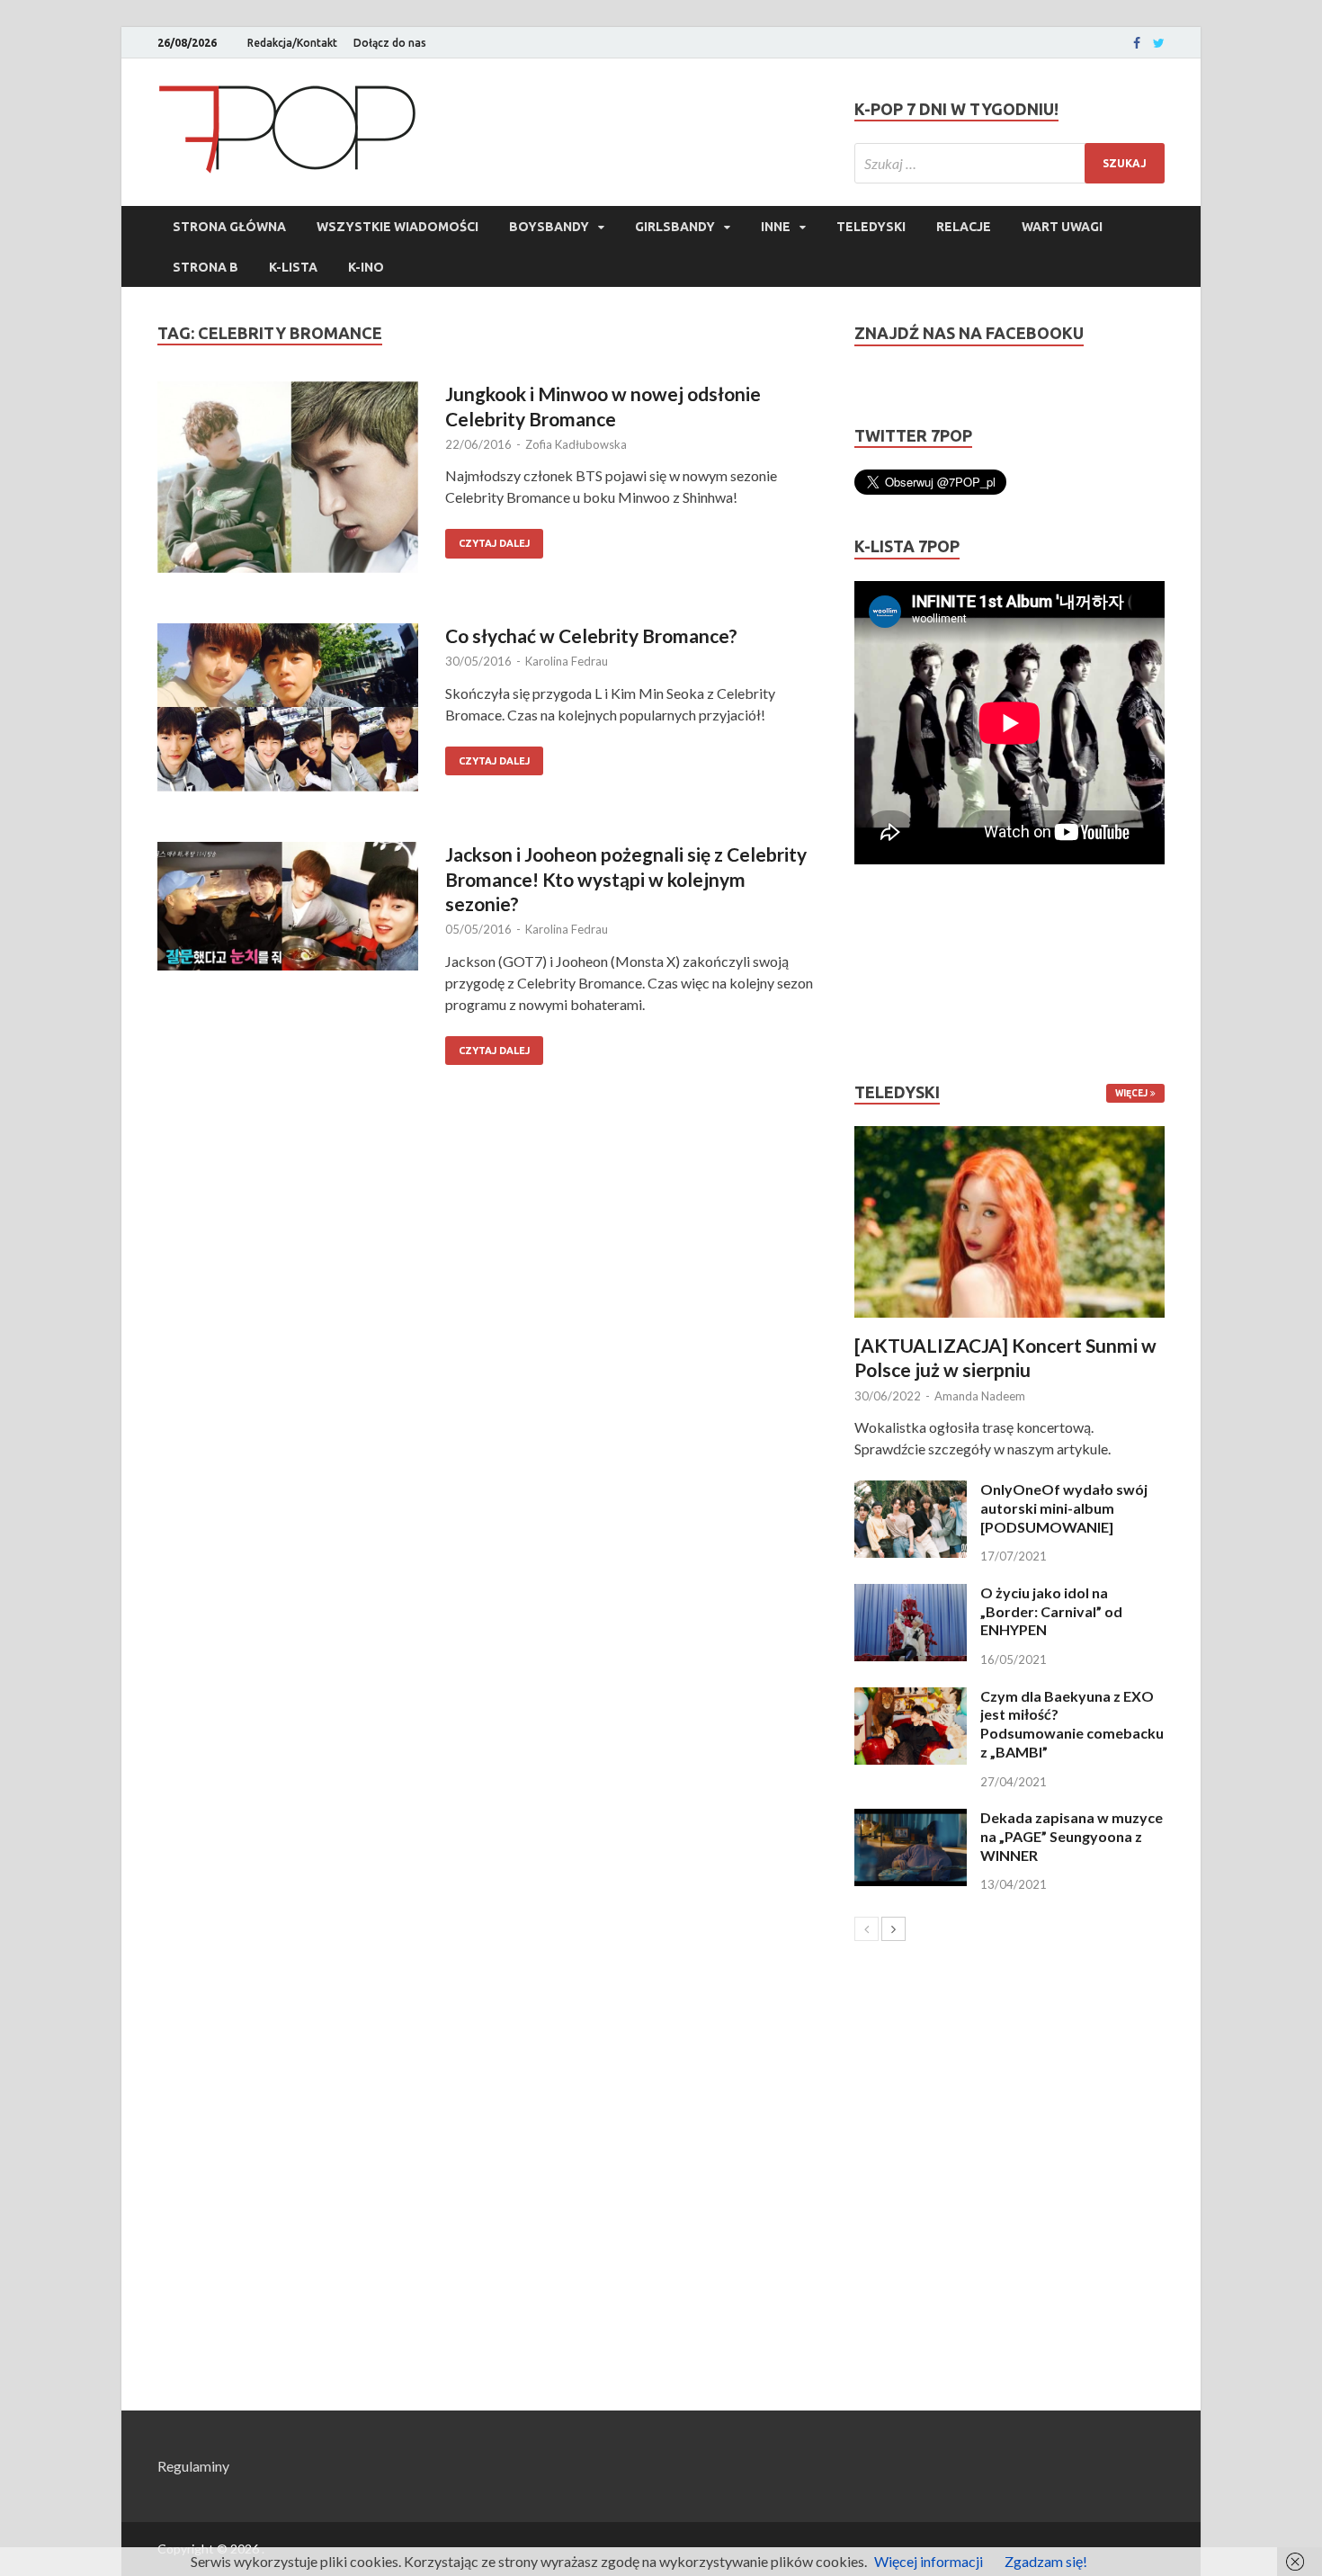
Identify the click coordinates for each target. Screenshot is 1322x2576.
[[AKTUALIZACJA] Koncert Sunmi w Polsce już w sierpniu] (1009, 1222)
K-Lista (293, 267)
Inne (776, 227)
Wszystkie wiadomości (397, 227)
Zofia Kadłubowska (576, 444)
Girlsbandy (675, 227)
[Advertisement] (908, 973)
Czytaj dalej (494, 543)
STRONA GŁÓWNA (229, 227)
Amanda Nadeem (980, 1396)
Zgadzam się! (1046, 2561)
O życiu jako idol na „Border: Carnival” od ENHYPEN (1051, 1611)
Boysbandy (549, 227)
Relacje (964, 227)
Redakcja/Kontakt (292, 43)
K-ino (366, 267)
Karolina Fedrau (567, 661)
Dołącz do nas (390, 43)
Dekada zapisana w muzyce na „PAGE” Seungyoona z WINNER (1072, 1836)
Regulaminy (193, 2466)
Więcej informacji (929, 2561)
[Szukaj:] (1009, 163)
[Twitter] (1159, 43)
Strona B (205, 267)
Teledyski (871, 227)
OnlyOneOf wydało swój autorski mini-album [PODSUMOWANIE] (1064, 1508)
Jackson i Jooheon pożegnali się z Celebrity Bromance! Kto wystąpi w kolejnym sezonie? (626, 879)
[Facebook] (1137, 43)
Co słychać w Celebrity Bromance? (591, 635)
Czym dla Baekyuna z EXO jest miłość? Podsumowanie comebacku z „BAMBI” (1072, 1724)
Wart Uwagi (1062, 227)
